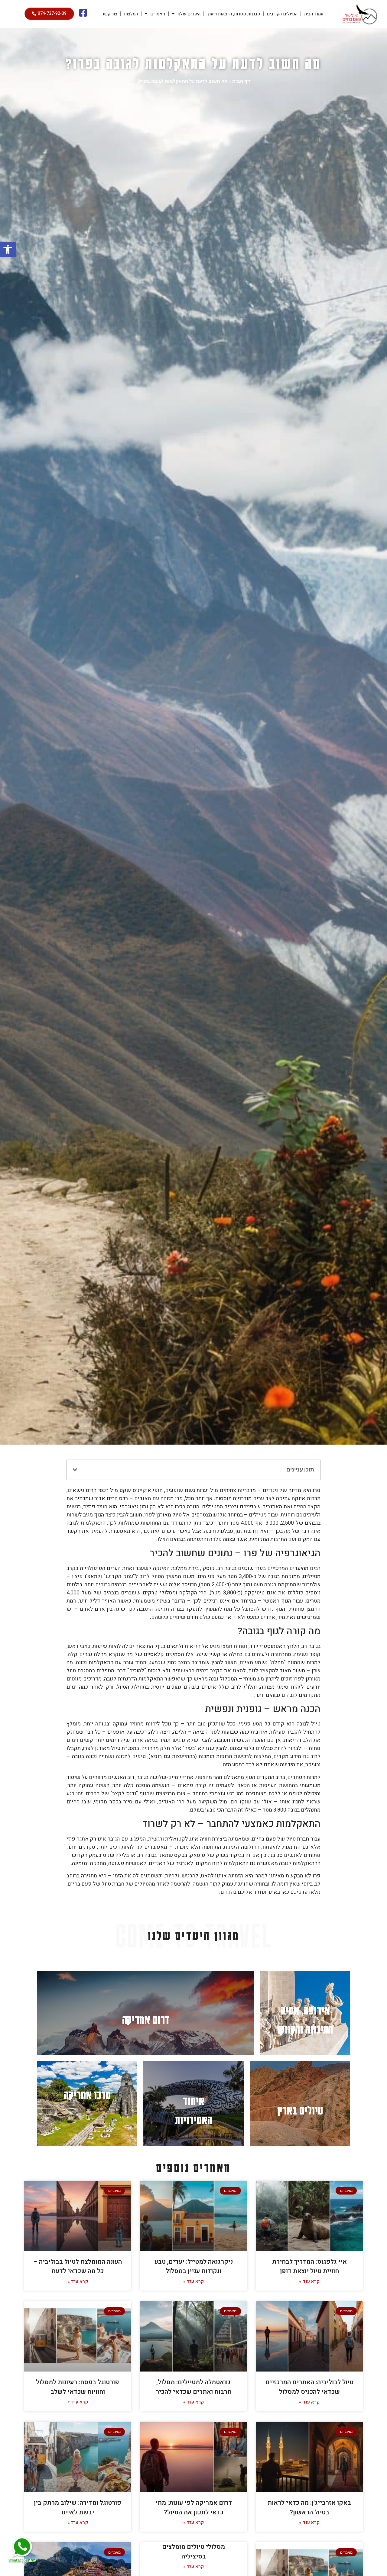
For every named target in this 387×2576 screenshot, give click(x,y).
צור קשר (110, 14)
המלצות (131, 14)
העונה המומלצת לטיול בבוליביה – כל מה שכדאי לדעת (78, 2267)
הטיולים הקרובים (282, 14)
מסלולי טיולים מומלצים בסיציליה (193, 2552)
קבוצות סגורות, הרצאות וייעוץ (234, 14)
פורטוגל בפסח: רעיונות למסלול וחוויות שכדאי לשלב (78, 2387)
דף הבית (241, 81)
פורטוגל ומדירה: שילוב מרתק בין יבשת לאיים (78, 2508)
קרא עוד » (309, 2282)
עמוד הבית (314, 14)
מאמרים (158, 14)
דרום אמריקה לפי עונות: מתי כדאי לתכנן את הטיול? (194, 2508)
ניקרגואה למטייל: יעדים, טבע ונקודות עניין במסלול (194, 2267)
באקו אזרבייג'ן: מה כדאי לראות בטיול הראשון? (309, 2508)
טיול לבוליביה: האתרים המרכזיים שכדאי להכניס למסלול (309, 2387)
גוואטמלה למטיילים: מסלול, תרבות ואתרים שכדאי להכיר (194, 2387)
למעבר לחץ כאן (305, 2013)
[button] (8, 249)
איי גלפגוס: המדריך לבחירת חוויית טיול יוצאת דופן (309, 2267)
